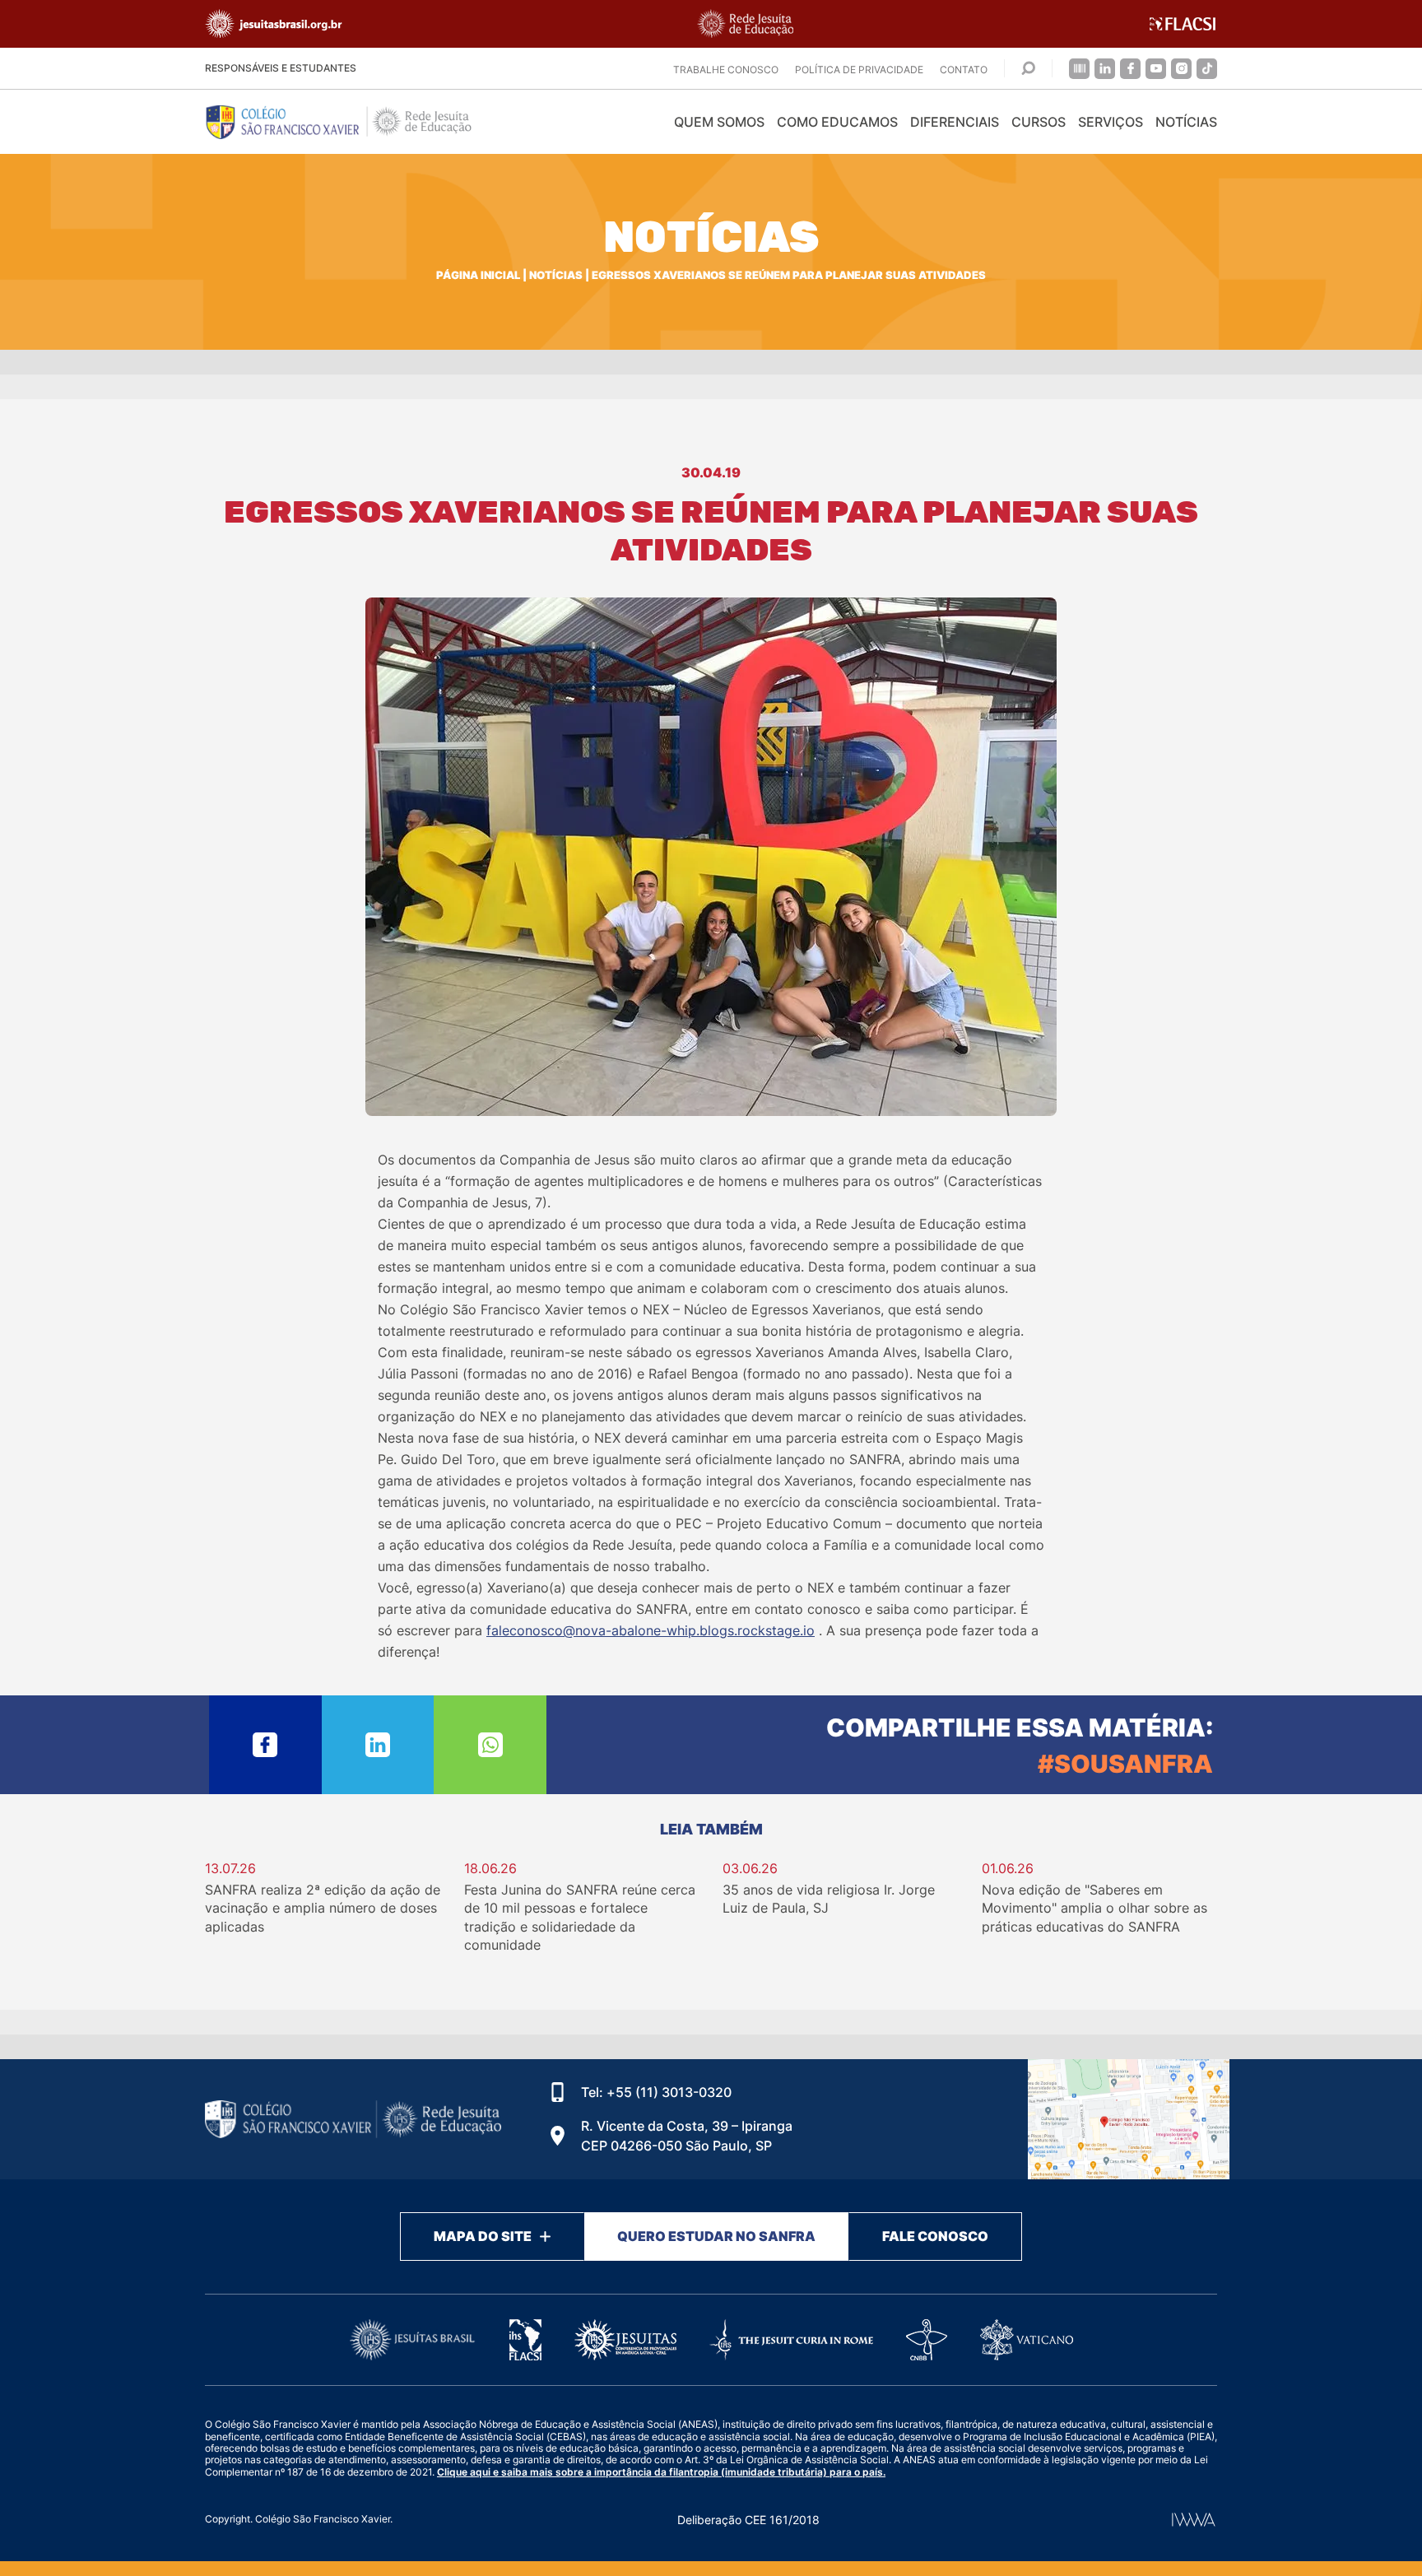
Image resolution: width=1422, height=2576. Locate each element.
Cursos (1039, 122)
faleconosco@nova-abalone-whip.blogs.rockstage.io (651, 1630)
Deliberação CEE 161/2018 (748, 2520)
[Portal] (1079, 69)
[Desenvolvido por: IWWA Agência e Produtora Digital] (1194, 2520)
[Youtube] (1156, 69)
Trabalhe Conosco (726, 70)
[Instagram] (1181, 69)
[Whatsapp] (490, 1745)
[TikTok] (1207, 69)
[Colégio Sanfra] (353, 122)
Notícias (1186, 122)
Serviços (1111, 122)
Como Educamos (837, 122)
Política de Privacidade (859, 70)
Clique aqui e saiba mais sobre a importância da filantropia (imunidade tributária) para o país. (661, 2472)
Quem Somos (719, 122)
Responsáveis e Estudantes (281, 68)
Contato (964, 70)
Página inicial (478, 275)
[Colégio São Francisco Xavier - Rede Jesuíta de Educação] (1129, 2119)
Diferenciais (955, 122)
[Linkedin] (1105, 69)
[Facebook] (1130, 69)
